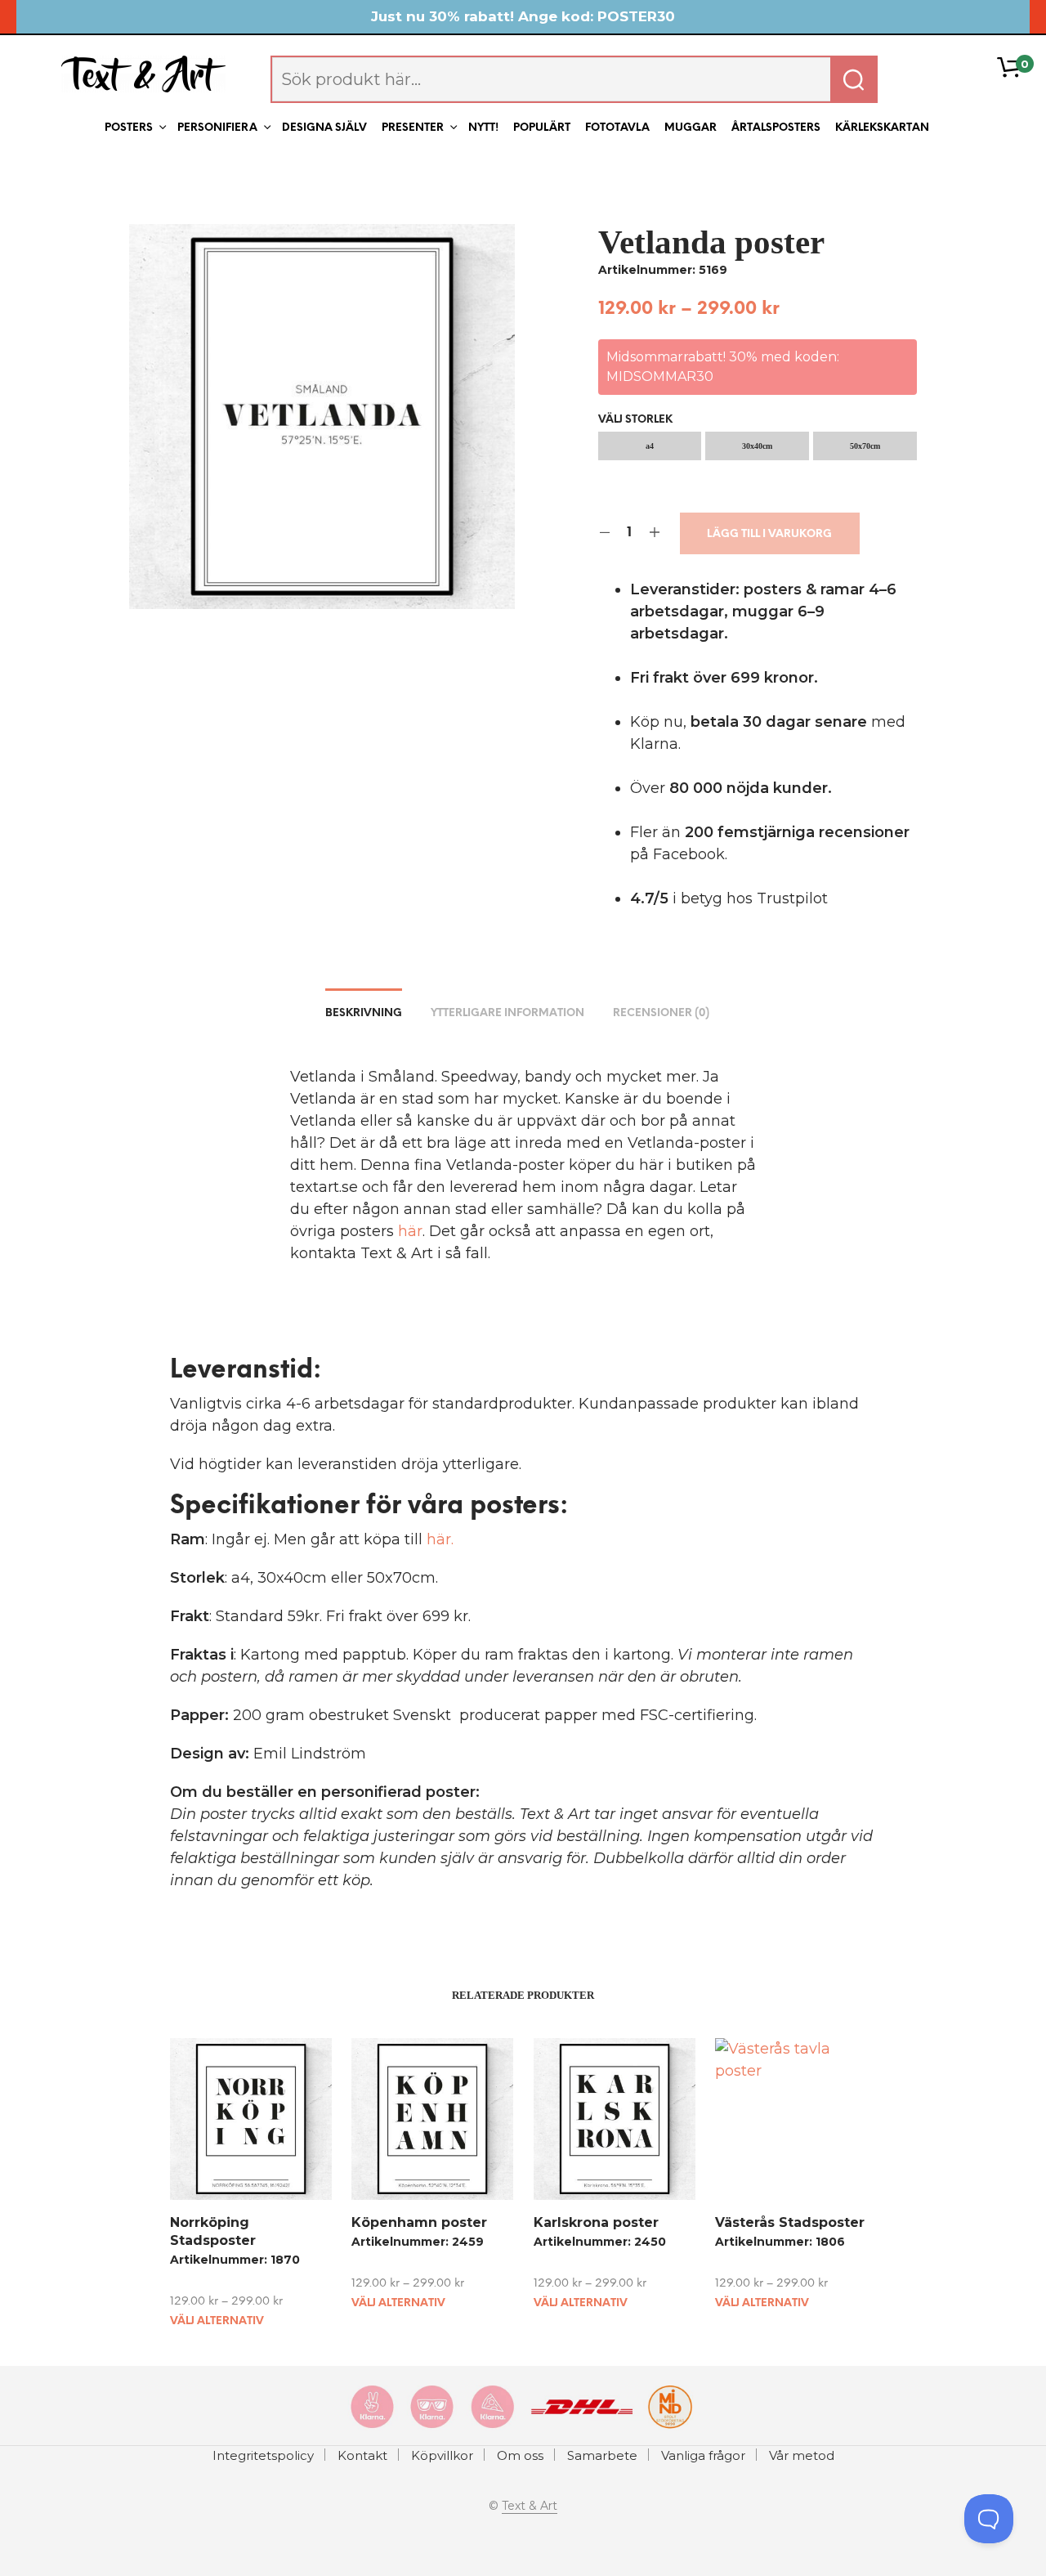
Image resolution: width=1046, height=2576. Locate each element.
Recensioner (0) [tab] (661, 1013)
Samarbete (602, 2455)
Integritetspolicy (263, 2455)
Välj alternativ (217, 2321)
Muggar (691, 128)
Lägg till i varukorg (769, 534)
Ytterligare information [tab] (507, 1013)
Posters (129, 128)
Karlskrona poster (596, 2222)
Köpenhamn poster (419, 2222)
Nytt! (483, 128)
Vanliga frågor (703, 2455)
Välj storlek (635, 420)
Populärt (542, 128)
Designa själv (324, 128)
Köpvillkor (442, 2455)
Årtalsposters (776, 128)
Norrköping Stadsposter (213, 2231)
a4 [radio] (650, 446)
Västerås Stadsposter (790, 2222)
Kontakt (362, 2455)
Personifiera (217, 128)
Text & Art (530, 2507)
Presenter (413, 128)
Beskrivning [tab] (364, 1013)
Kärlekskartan (882, 128)
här (410, 1231)
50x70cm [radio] (865, 446)
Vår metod (802, 2455)
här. (440, 1539)
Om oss (520, 2455)
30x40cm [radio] (757, 446)
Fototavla (617, 128)
